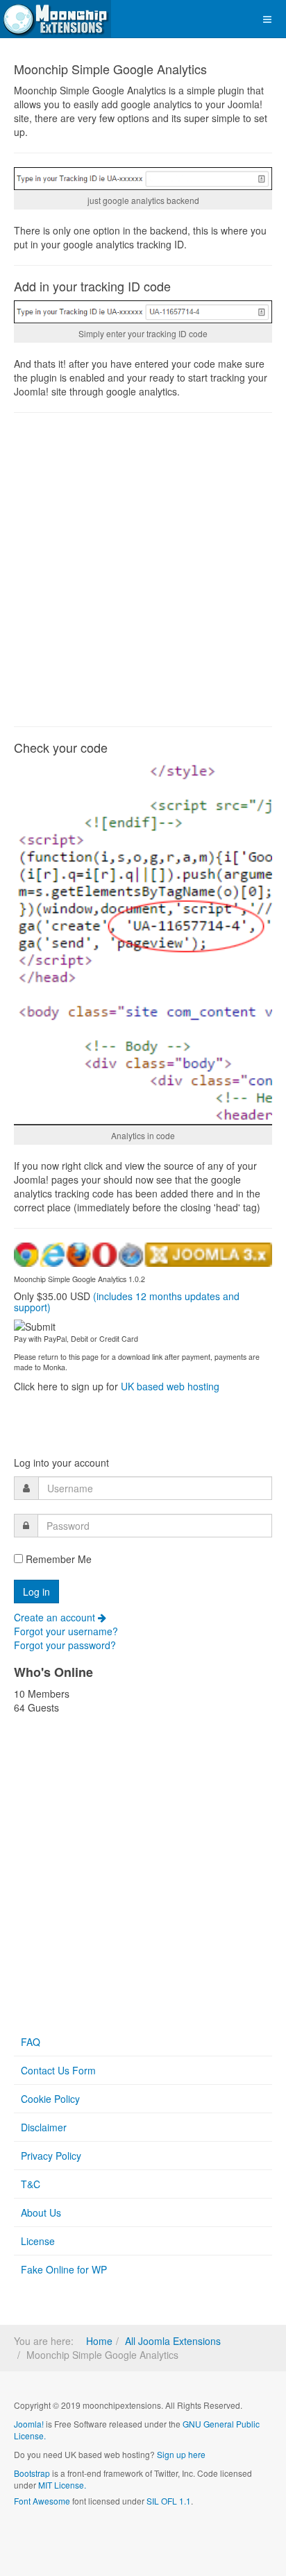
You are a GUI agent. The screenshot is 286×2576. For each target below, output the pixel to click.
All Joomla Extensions (173, 2341)
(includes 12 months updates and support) (127, 1301)
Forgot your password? (65, 1645)
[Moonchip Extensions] (56, 19)
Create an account (56, 1617)
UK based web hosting (170, 1386)
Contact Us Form (58, 2070)
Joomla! (29, 2424)
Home (99, 2341)
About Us (41, 2212)
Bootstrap (32, 2473)
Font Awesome (42, 2501)
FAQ (31, 2042)
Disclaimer (44, 2127)
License (38, 2241)
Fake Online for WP (64, 2269)
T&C (31, 2184)
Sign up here (181, 2454)
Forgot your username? (66, 1631)
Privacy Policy (51, 2156)
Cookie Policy (50, 2099)
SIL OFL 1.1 (169, 2501)
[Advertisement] (143, 570)
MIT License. (62, 2485)
